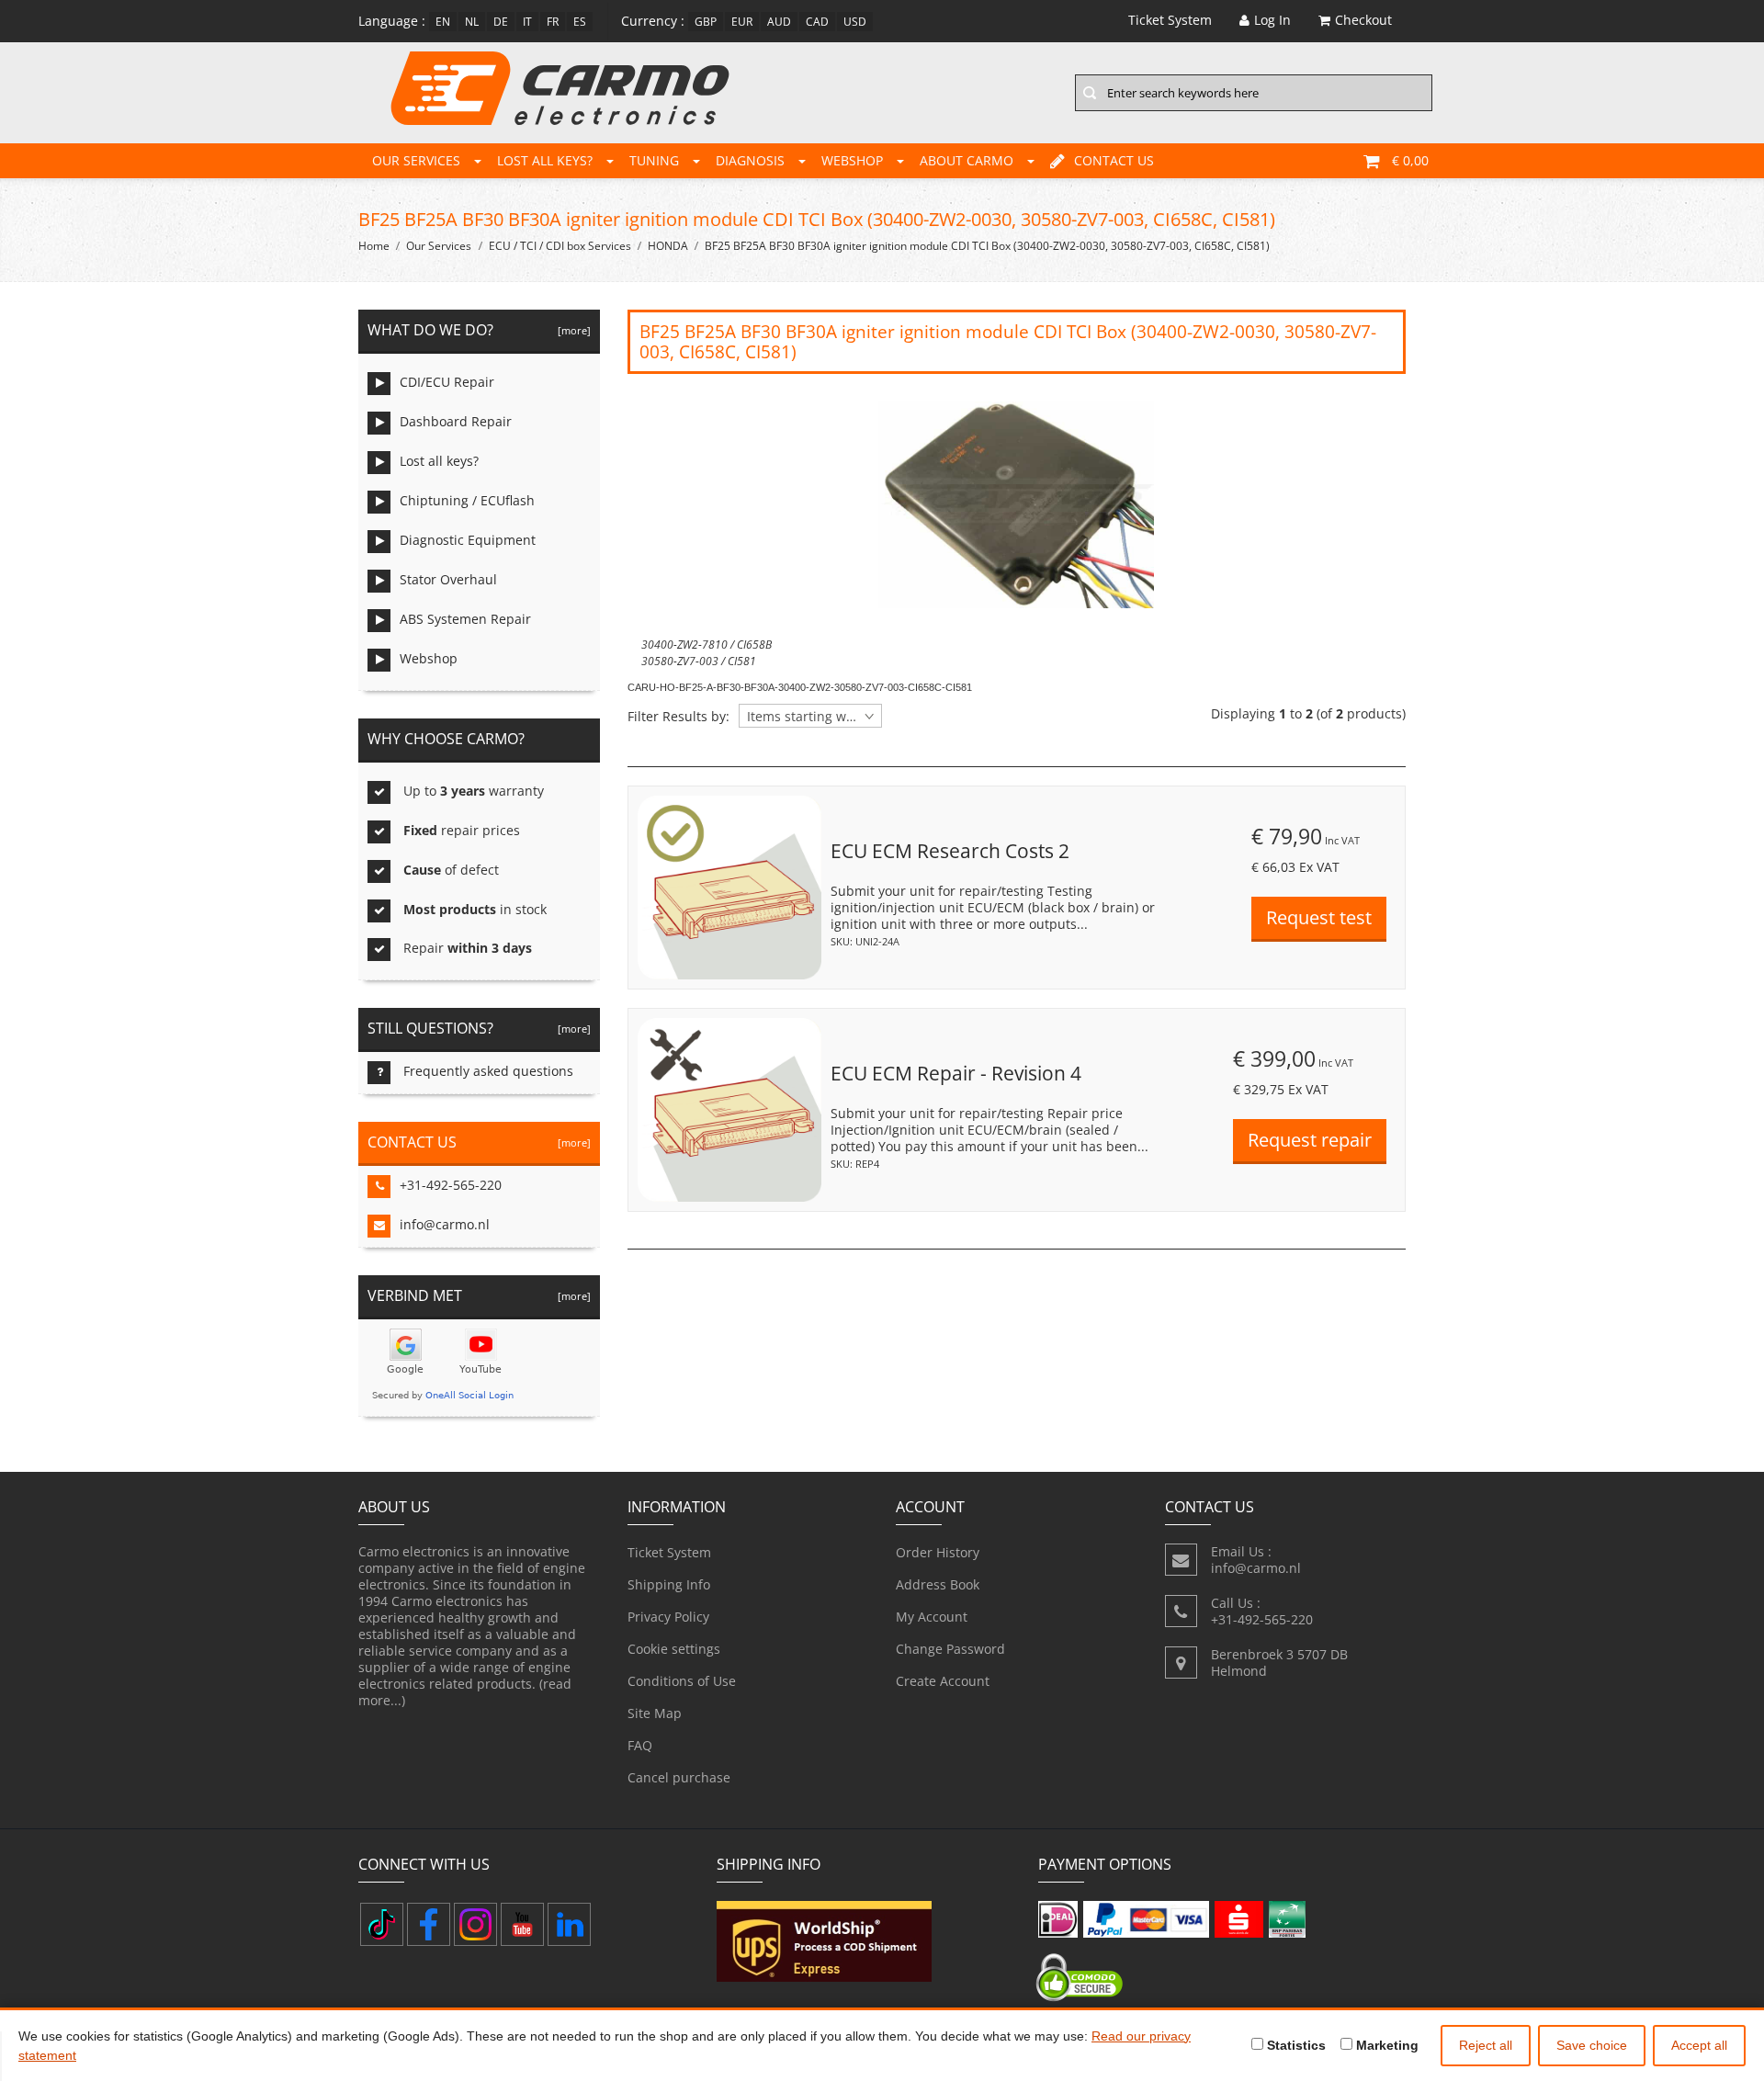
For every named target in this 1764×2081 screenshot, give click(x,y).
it (527, 22)
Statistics (1295, 2045)
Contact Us (1114, 160)
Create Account (943, 1681)
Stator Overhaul (448, 579)
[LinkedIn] (569, 1924)
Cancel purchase (679, 1777)
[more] (571, 330)
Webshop (852, 160)
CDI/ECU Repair (447, 382)
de (501, 22)
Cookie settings (674, 1649)
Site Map (655, 1713)
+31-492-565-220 (451, 1185)
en (443, 22)
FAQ (640, 1745)
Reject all (1486, 2045)
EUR (742, 22)
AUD (779, 22)
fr (553, 22)
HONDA (668, 246)
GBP (706, 22)
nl (472, 22)
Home (374, 246)
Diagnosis (750, 160)
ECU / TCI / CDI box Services (560, 246)
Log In (1272, 20)
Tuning (654, 160)
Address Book (938, 1584)
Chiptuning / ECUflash (467, 500)
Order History (938, 1552)
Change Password (950, 1649)
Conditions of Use (682, 1681)
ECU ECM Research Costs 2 (950, 851)
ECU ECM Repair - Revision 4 (956, 1073)
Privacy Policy (668, 1617)
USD (855, 22)
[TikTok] (382, 1924)
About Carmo (967, 160)
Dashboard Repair (456, 421)
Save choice (1592, 2045)
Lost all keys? (545, 160)
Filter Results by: (678, 717)
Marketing (1385, 2045)
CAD (817, 22)
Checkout (1363, 20)
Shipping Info (669, 1584)
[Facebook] (429, 1924)
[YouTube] (522, 1924)
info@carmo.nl (445, 1224)
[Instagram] (475, 1924)
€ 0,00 (1410, 160)
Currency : (653, 21)
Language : (392, 21)
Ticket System (669, 1552)
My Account (932, 1617)
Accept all (1699, 2045)
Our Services (416, 160)
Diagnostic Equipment (468, 540)
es (580, 22)
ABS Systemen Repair (465, 619)
